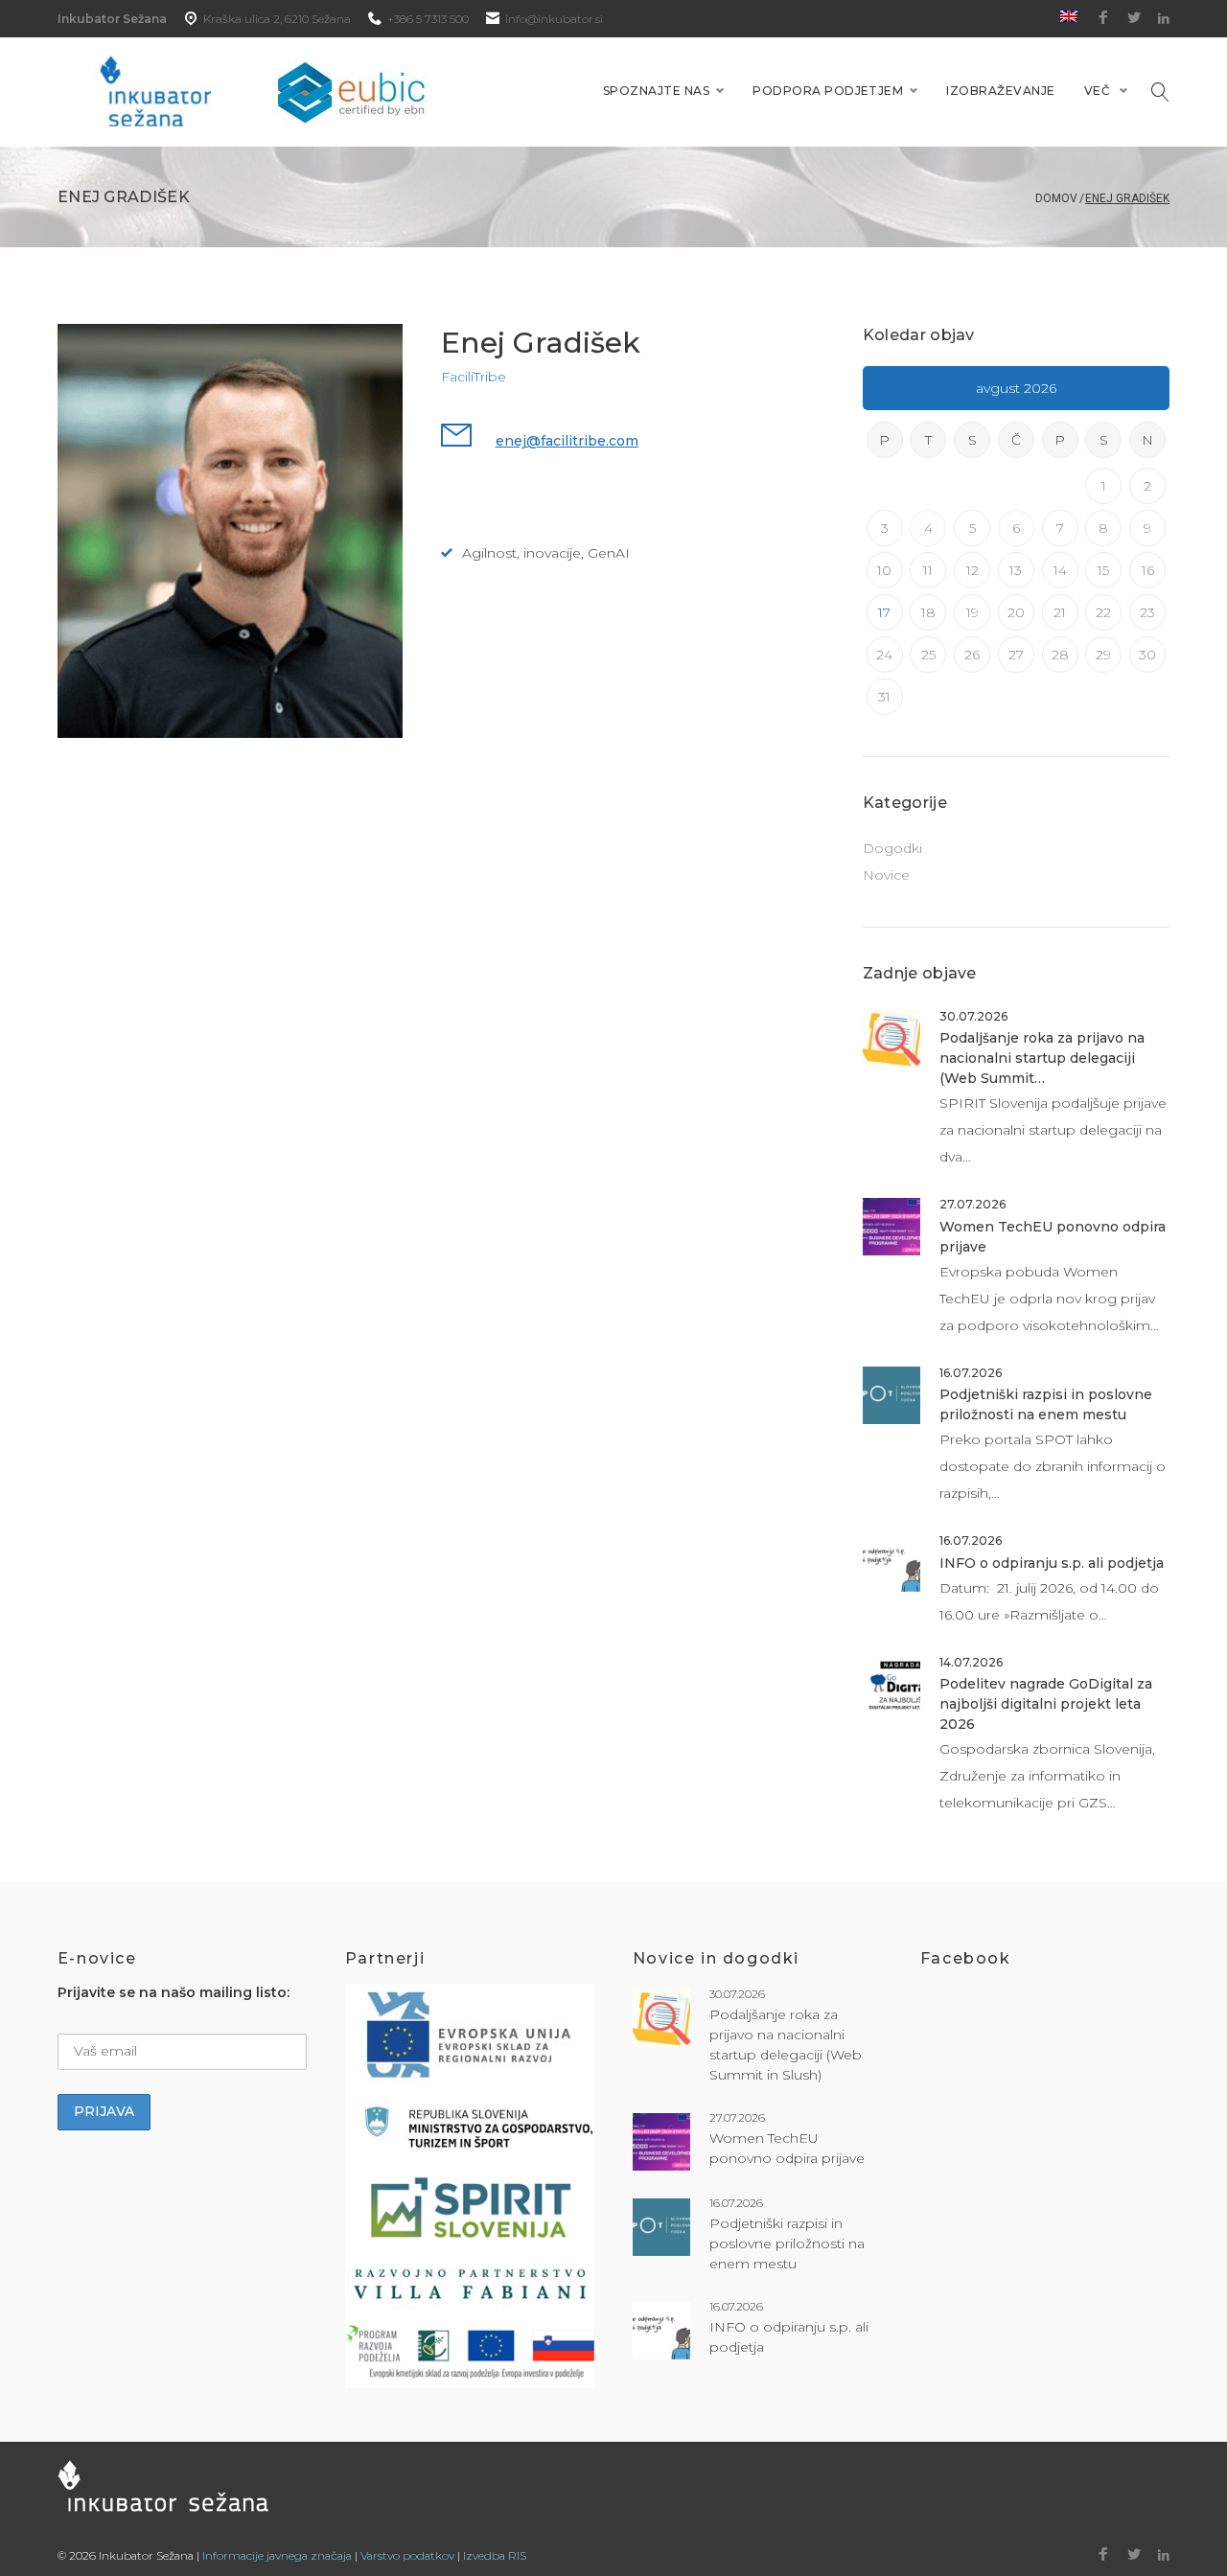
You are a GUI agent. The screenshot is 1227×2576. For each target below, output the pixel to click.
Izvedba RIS (495, 2555)
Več (1097, 91)
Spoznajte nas (656, 91)
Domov (1056, 198)
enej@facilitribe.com (567, 441)
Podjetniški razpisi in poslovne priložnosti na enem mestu (787, 2243)
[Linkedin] (1164, 19)
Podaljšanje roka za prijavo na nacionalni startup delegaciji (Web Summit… (1042, 1058)
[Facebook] (1103, 18)
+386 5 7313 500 (428, 19)
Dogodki (892, 848)
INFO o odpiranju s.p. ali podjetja (1052, 1563)
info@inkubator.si (554, 19)
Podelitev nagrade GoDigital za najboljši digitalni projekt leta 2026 (1046, 1704)
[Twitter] (1134, 18)
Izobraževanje (1000, 91)
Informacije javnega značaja (277, 2555)
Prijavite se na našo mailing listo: (174, 1992)
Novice (886, 875)
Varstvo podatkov (407, 2555)
